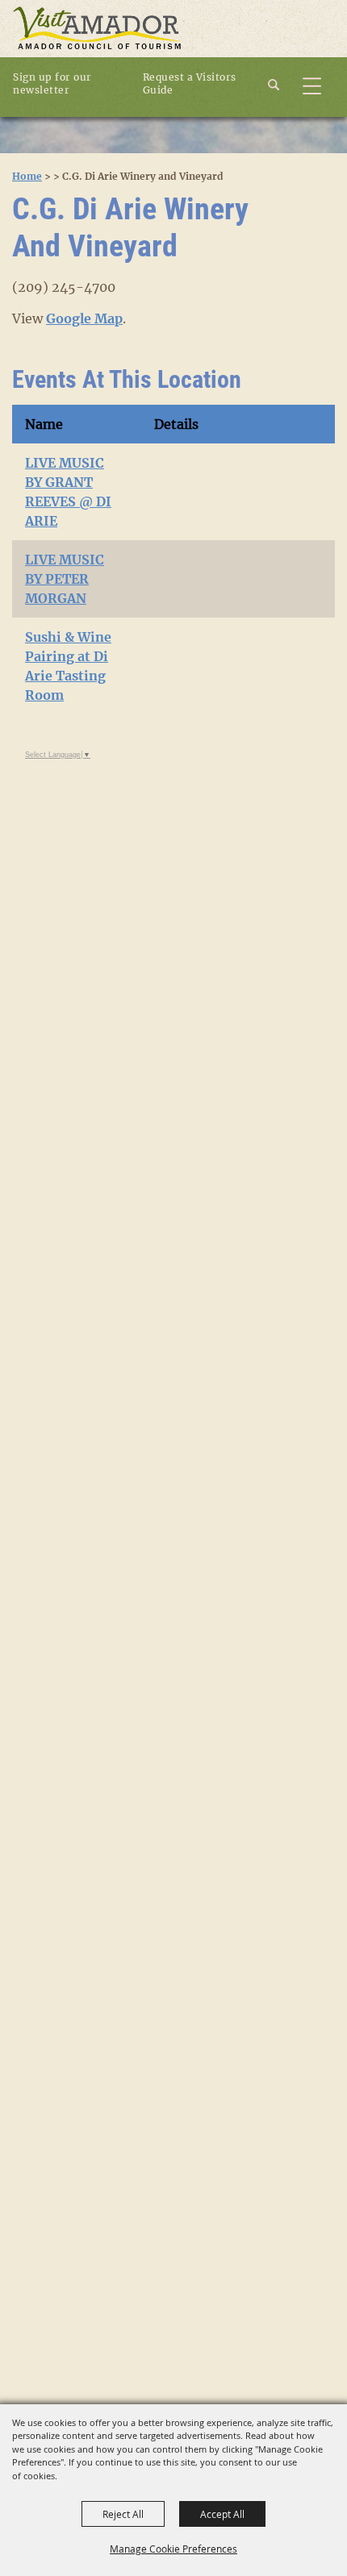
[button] (283, 83)
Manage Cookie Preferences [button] (173, 2549)
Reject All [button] (123, 2514)
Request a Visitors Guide (190, 83)
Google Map (84, 318)
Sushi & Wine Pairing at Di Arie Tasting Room (68, 666)
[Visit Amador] (97, 29)
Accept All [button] (222, 2514)
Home (27, 176)
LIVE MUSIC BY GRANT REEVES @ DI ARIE (68, 492)
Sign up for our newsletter (52, 83)
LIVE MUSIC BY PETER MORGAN (65, 579)
